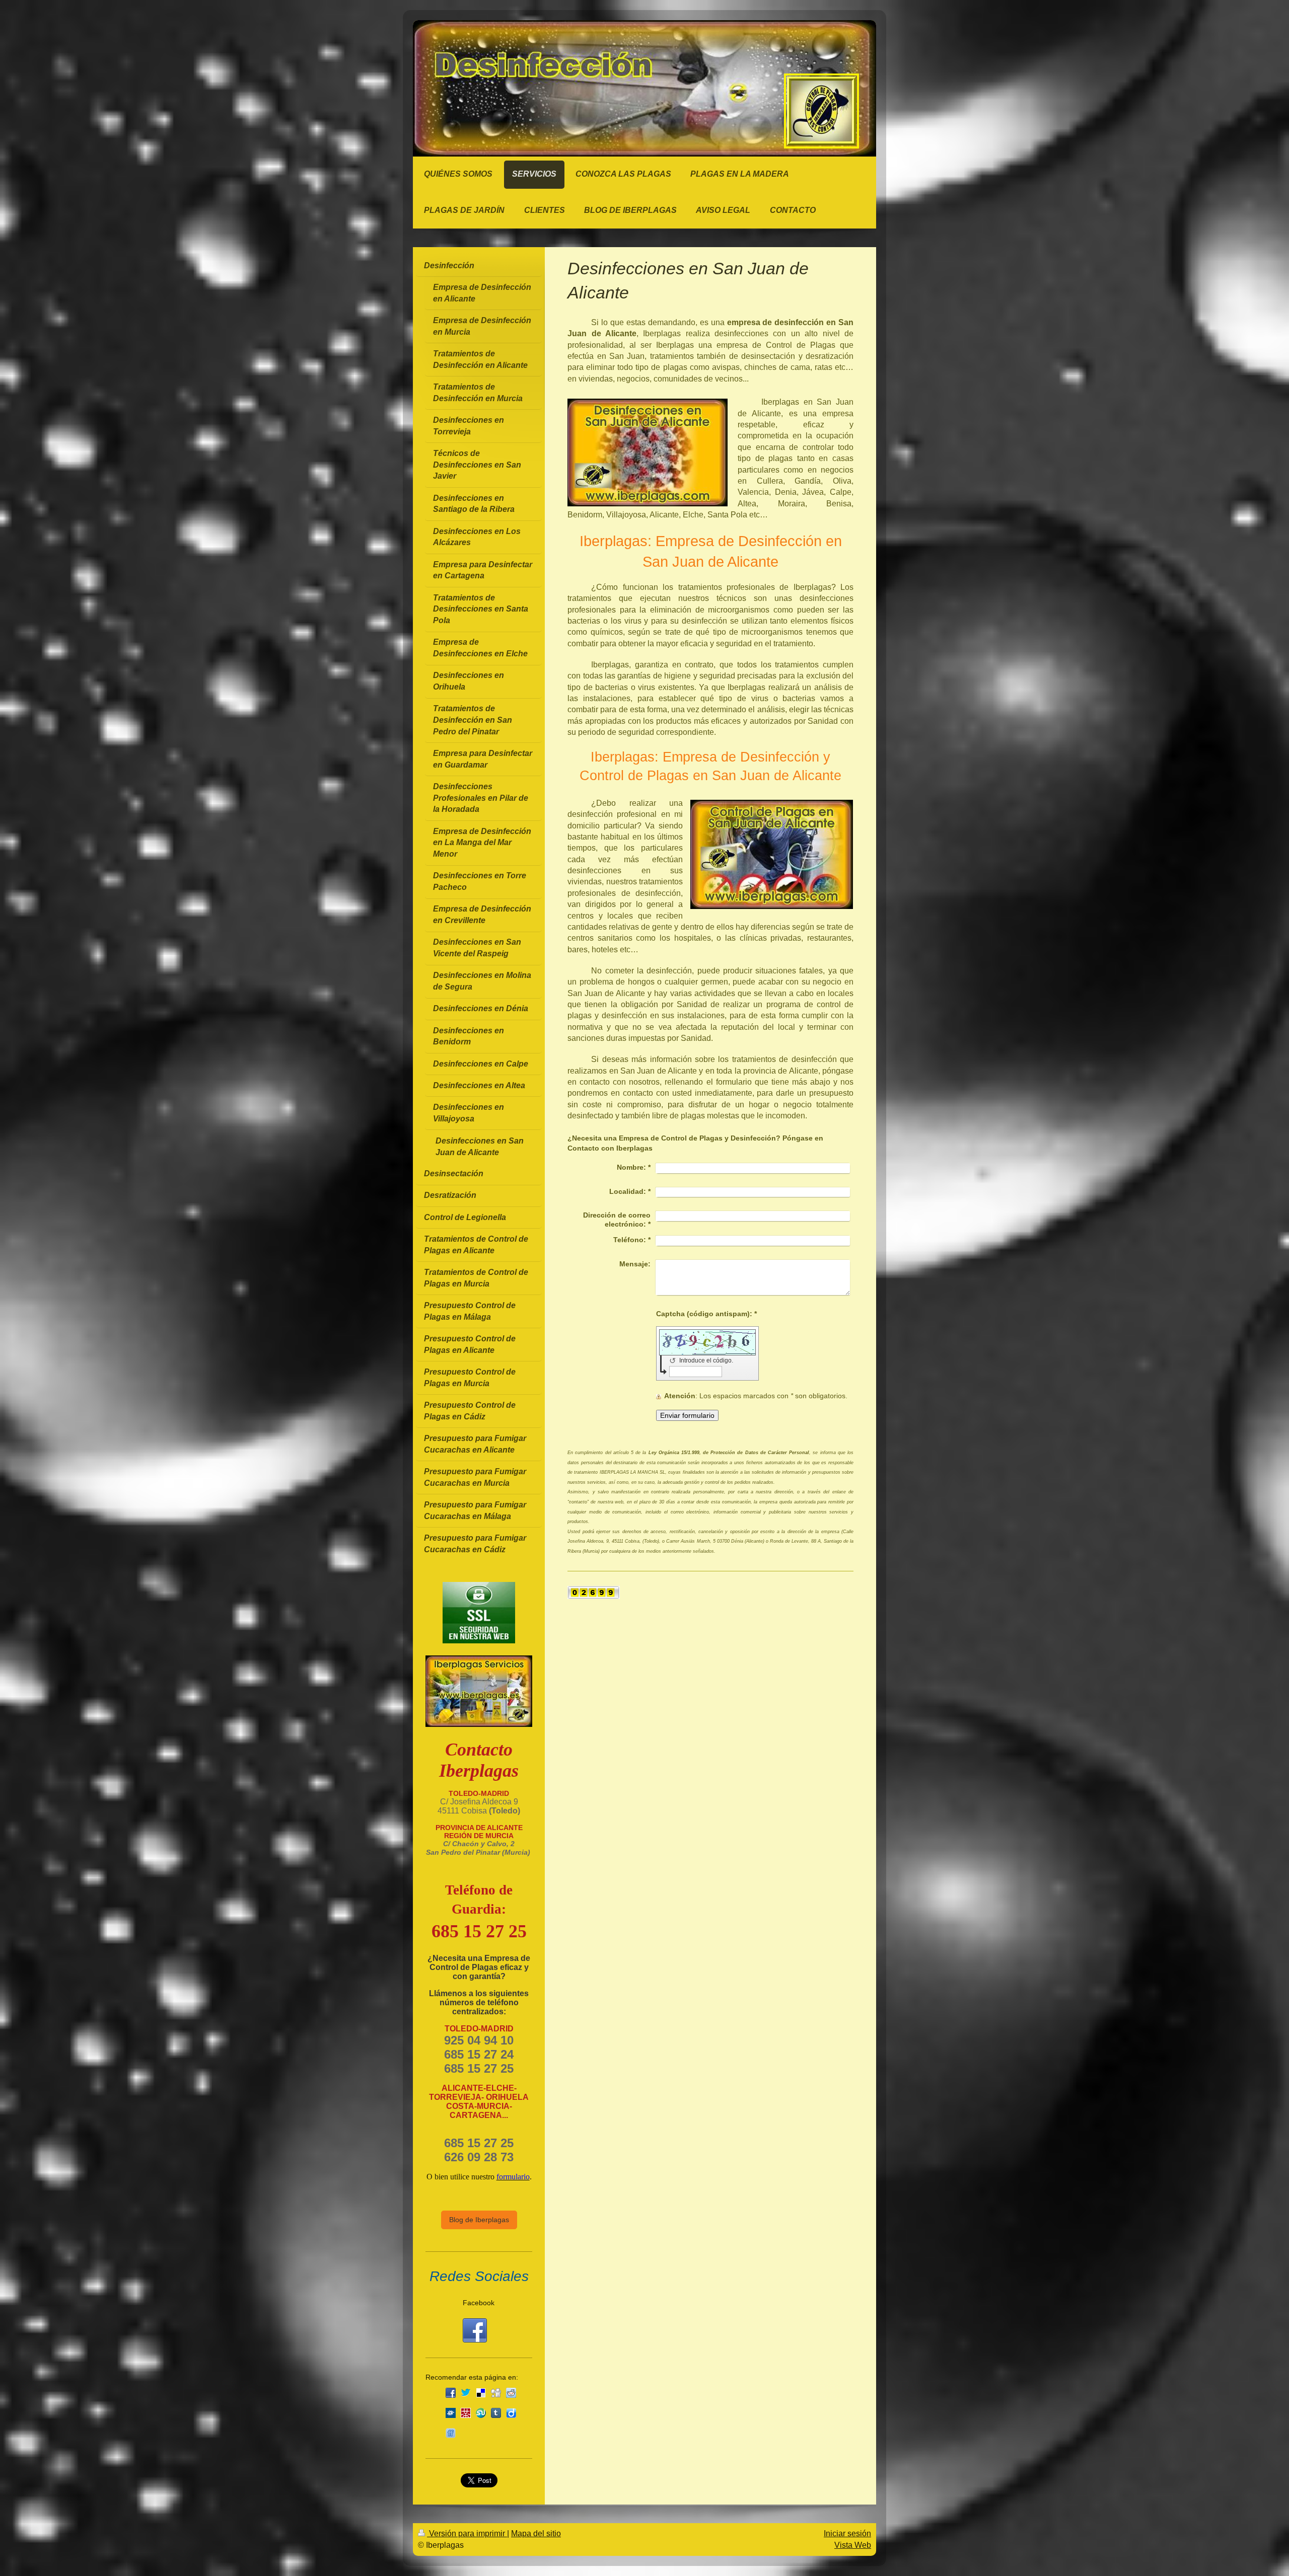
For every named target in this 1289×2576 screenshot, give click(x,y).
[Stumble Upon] (481, 2413)
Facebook (479, 2303)
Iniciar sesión (847, 2533)
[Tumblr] (496, 2413)
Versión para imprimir (467, 2533)
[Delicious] (481, 2393)
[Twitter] (466, 2393)
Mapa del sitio (536, 2533)
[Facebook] (451, 2393)
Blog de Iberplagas (479, 2220)
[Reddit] (511, 2393)
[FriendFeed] (451, 2433)
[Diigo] (511, 2413)
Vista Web (853, 2545)
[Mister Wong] (466, 2413)
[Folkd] (451, 2413)
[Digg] (496, 2393)
